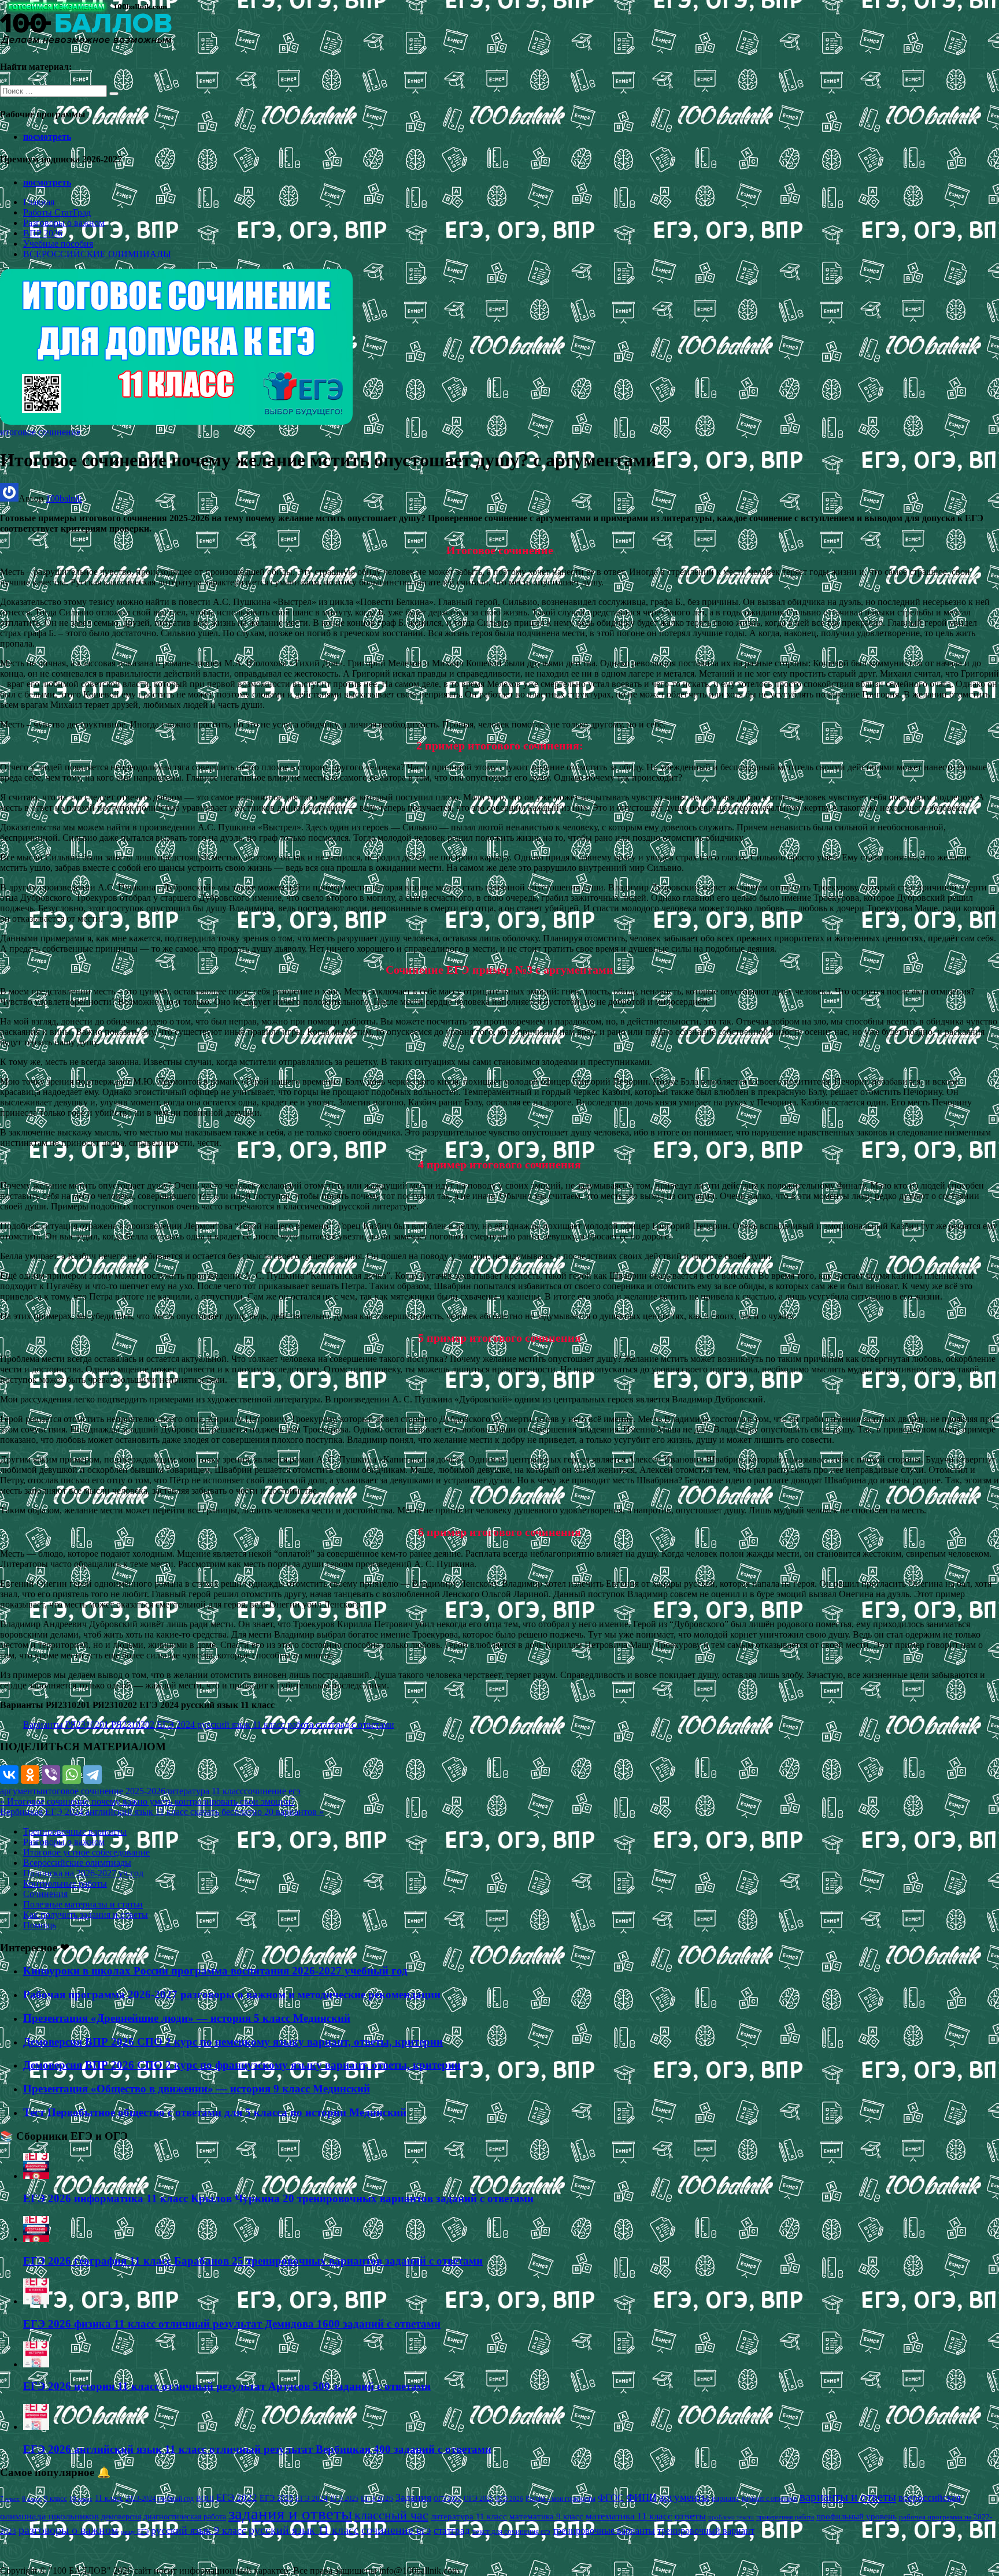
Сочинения (45, 1894)
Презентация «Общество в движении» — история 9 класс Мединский (197, 2089)
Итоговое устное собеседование (86, 1852)
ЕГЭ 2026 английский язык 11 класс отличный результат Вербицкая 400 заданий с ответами (257, 2449)
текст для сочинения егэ (511, 2532)
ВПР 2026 (43, 233)
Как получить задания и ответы (86, 1915)
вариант (726, 2498)
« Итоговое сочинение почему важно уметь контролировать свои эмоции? (147, 1801)
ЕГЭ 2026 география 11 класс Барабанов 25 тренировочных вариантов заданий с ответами (253, 2261)
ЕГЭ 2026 (377, 2498)
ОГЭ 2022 (447, 2499)
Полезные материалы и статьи (83, 1904)
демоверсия (121, 2516)
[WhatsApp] (72, 1775)
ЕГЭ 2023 (276, 2498)
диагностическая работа (185, 2517)
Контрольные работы (65, 1883)
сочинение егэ (272, 1791)
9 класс (55, 2498)
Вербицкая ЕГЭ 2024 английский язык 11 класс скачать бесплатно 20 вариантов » (162, 1812)
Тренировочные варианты (75, 1831)
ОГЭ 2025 (478, 2499)
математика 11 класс (629, 2516)
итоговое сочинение (40, 432)
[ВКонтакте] (9, 1775)
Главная (39, 202)
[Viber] (51, 1775)
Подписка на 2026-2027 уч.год (83, 1873)
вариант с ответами (769, 2499)
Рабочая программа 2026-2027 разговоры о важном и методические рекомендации (232, 1994)
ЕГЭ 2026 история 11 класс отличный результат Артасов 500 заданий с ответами (227, 2386)
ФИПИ (641, 2497)
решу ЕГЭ (135, 2532)
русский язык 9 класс (199, 2530)
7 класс (10, 2499)
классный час (391, 2515)
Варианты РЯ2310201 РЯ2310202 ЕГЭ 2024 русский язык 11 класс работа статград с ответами (209, 1725)
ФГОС (611, 2498)
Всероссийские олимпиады (77, 1863)
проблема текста (731, 2517)
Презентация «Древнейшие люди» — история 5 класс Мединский (187, 2018)
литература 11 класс (205, 1791)
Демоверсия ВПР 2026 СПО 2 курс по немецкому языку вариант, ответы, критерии (233, 2042)
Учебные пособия (58, 244)
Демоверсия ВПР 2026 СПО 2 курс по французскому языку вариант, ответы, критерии (242, 2065)
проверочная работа (785, 2517)
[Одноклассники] (30, 1775)
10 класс (81, 2499)
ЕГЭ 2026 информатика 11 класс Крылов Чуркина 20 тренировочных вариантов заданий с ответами (278, 2198)
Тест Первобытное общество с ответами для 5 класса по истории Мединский (215, 2112)
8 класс (32, 2499)
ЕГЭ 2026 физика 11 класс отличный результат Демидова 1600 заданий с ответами (232, 2324)
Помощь (40, 1925)
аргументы (21, 1791)
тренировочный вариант (706, 2531)
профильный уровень (856, 2516)
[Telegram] (92, 1775)
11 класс (109, 2498)
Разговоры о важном (64, 223)
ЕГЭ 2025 (344, 2499)
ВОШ (205, 2499)
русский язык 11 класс (304, 2530)
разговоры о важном (69, 2530)
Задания (413, 2497)
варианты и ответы (848, 2497)
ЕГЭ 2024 (312, 2498)
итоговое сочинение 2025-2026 (104, 1791)
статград (452, 2531)
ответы (690, 2516)
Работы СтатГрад (57, 212)
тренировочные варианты (604, 2531)
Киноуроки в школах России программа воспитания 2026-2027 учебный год (215, 1971)
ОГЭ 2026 (509, 2499)
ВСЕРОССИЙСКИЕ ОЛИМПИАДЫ (97, 254)
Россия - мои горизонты (560, 2499)
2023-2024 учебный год (160, 2499)
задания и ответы (290, 2514)
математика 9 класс (546, 2516)
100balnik (64, 498)
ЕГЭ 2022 (237, 2497)
